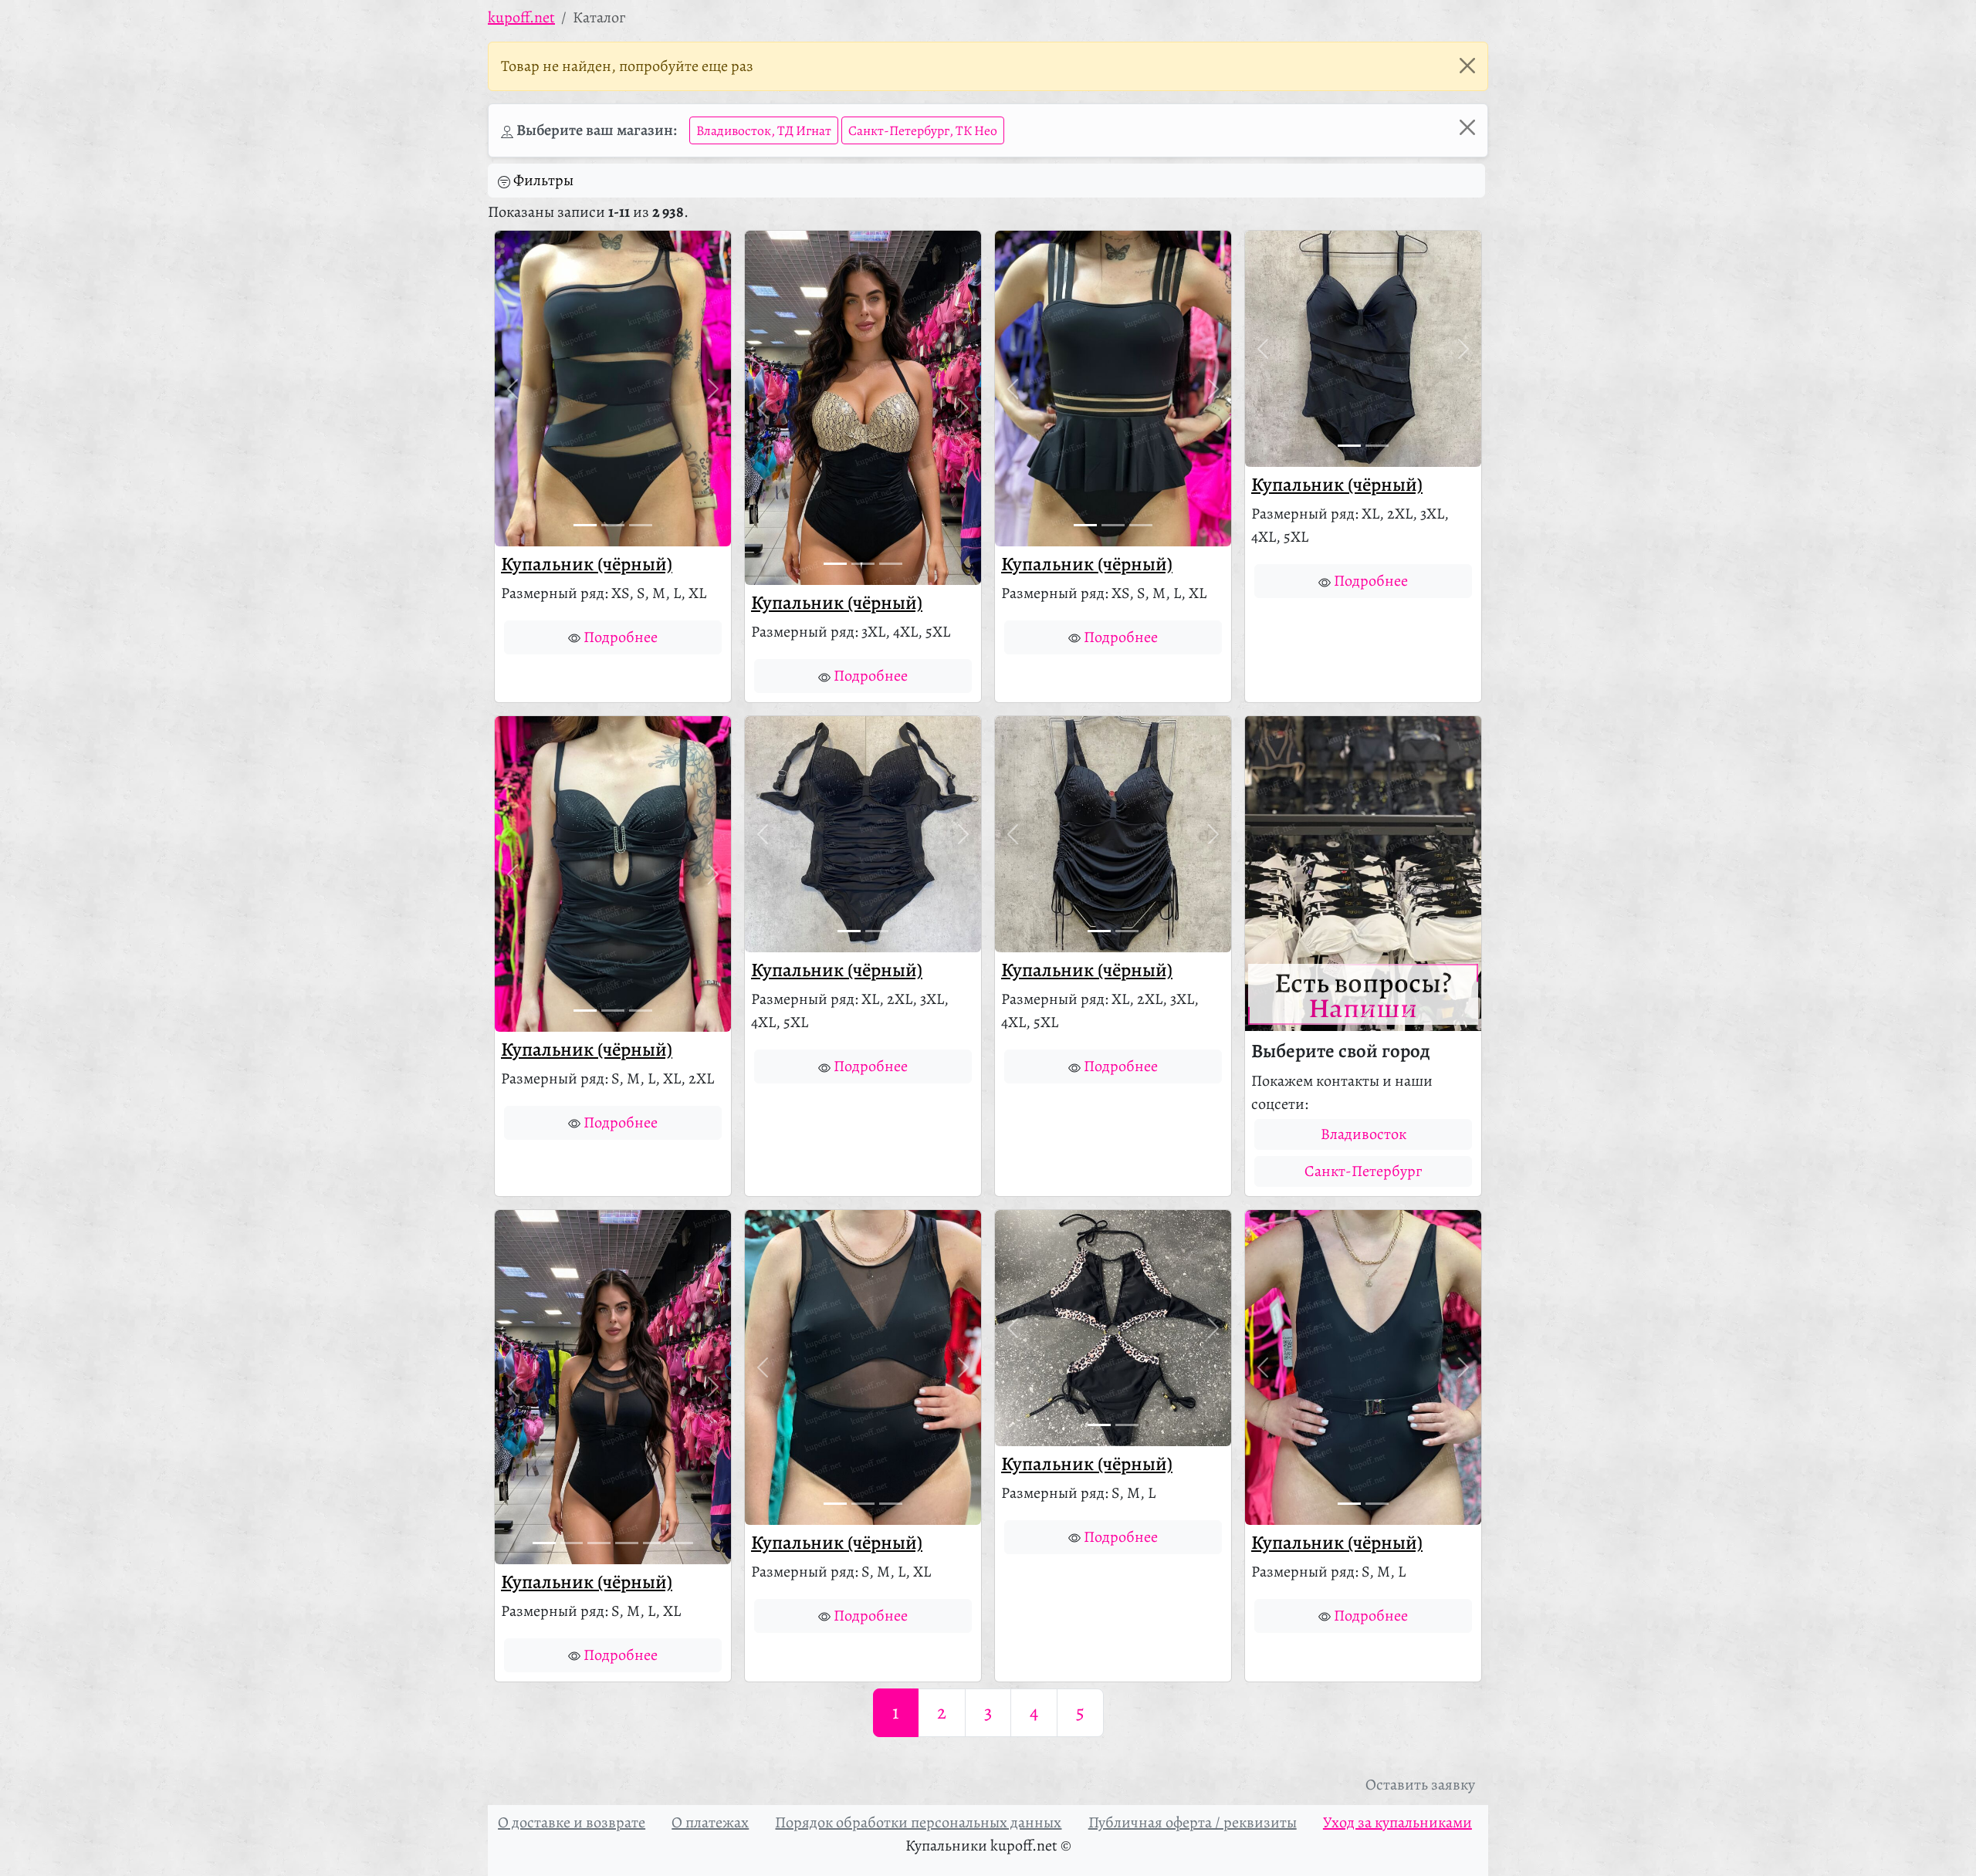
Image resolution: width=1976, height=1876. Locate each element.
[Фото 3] (641, 525)
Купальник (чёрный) (587, 564)
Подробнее (621, 637)
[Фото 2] (613, 525)
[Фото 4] (627, 1543)
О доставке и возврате (572, 1822)
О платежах (710, 1822)
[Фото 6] (682, 1543)
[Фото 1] (585, 525)
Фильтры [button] (543, 180)
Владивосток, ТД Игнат (764, 130)
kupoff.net (521, 17)
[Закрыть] (1467, 66)
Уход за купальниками (1397, 1822)
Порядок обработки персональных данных (918, 1822)
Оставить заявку (1420, 1785)
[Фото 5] (655, 1543)
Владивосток (1364, 1134)
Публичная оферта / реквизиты (1193, 1822)
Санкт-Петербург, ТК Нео (923, 130)
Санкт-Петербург (1363, 1171)
